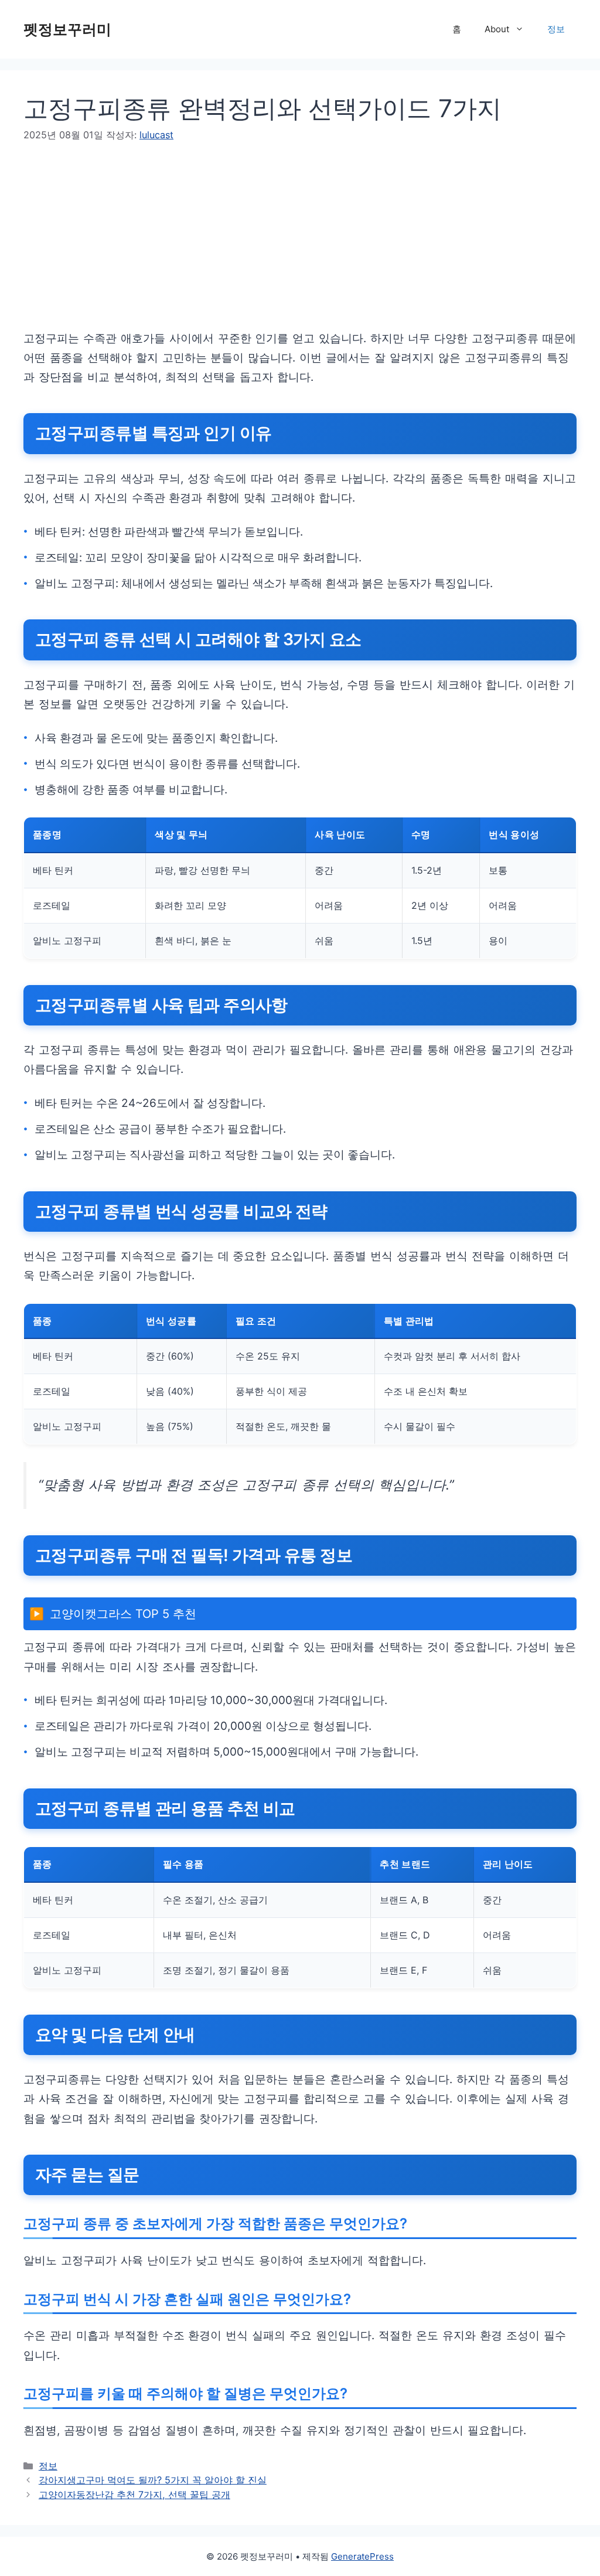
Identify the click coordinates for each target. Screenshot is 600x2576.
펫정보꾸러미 (67, 29)
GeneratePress (362, 2556)
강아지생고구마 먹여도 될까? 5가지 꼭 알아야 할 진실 (153, 2480)
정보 (556, 29)
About (497, 29)
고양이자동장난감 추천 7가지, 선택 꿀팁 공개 (134, 2495)
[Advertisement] (300, 247)
